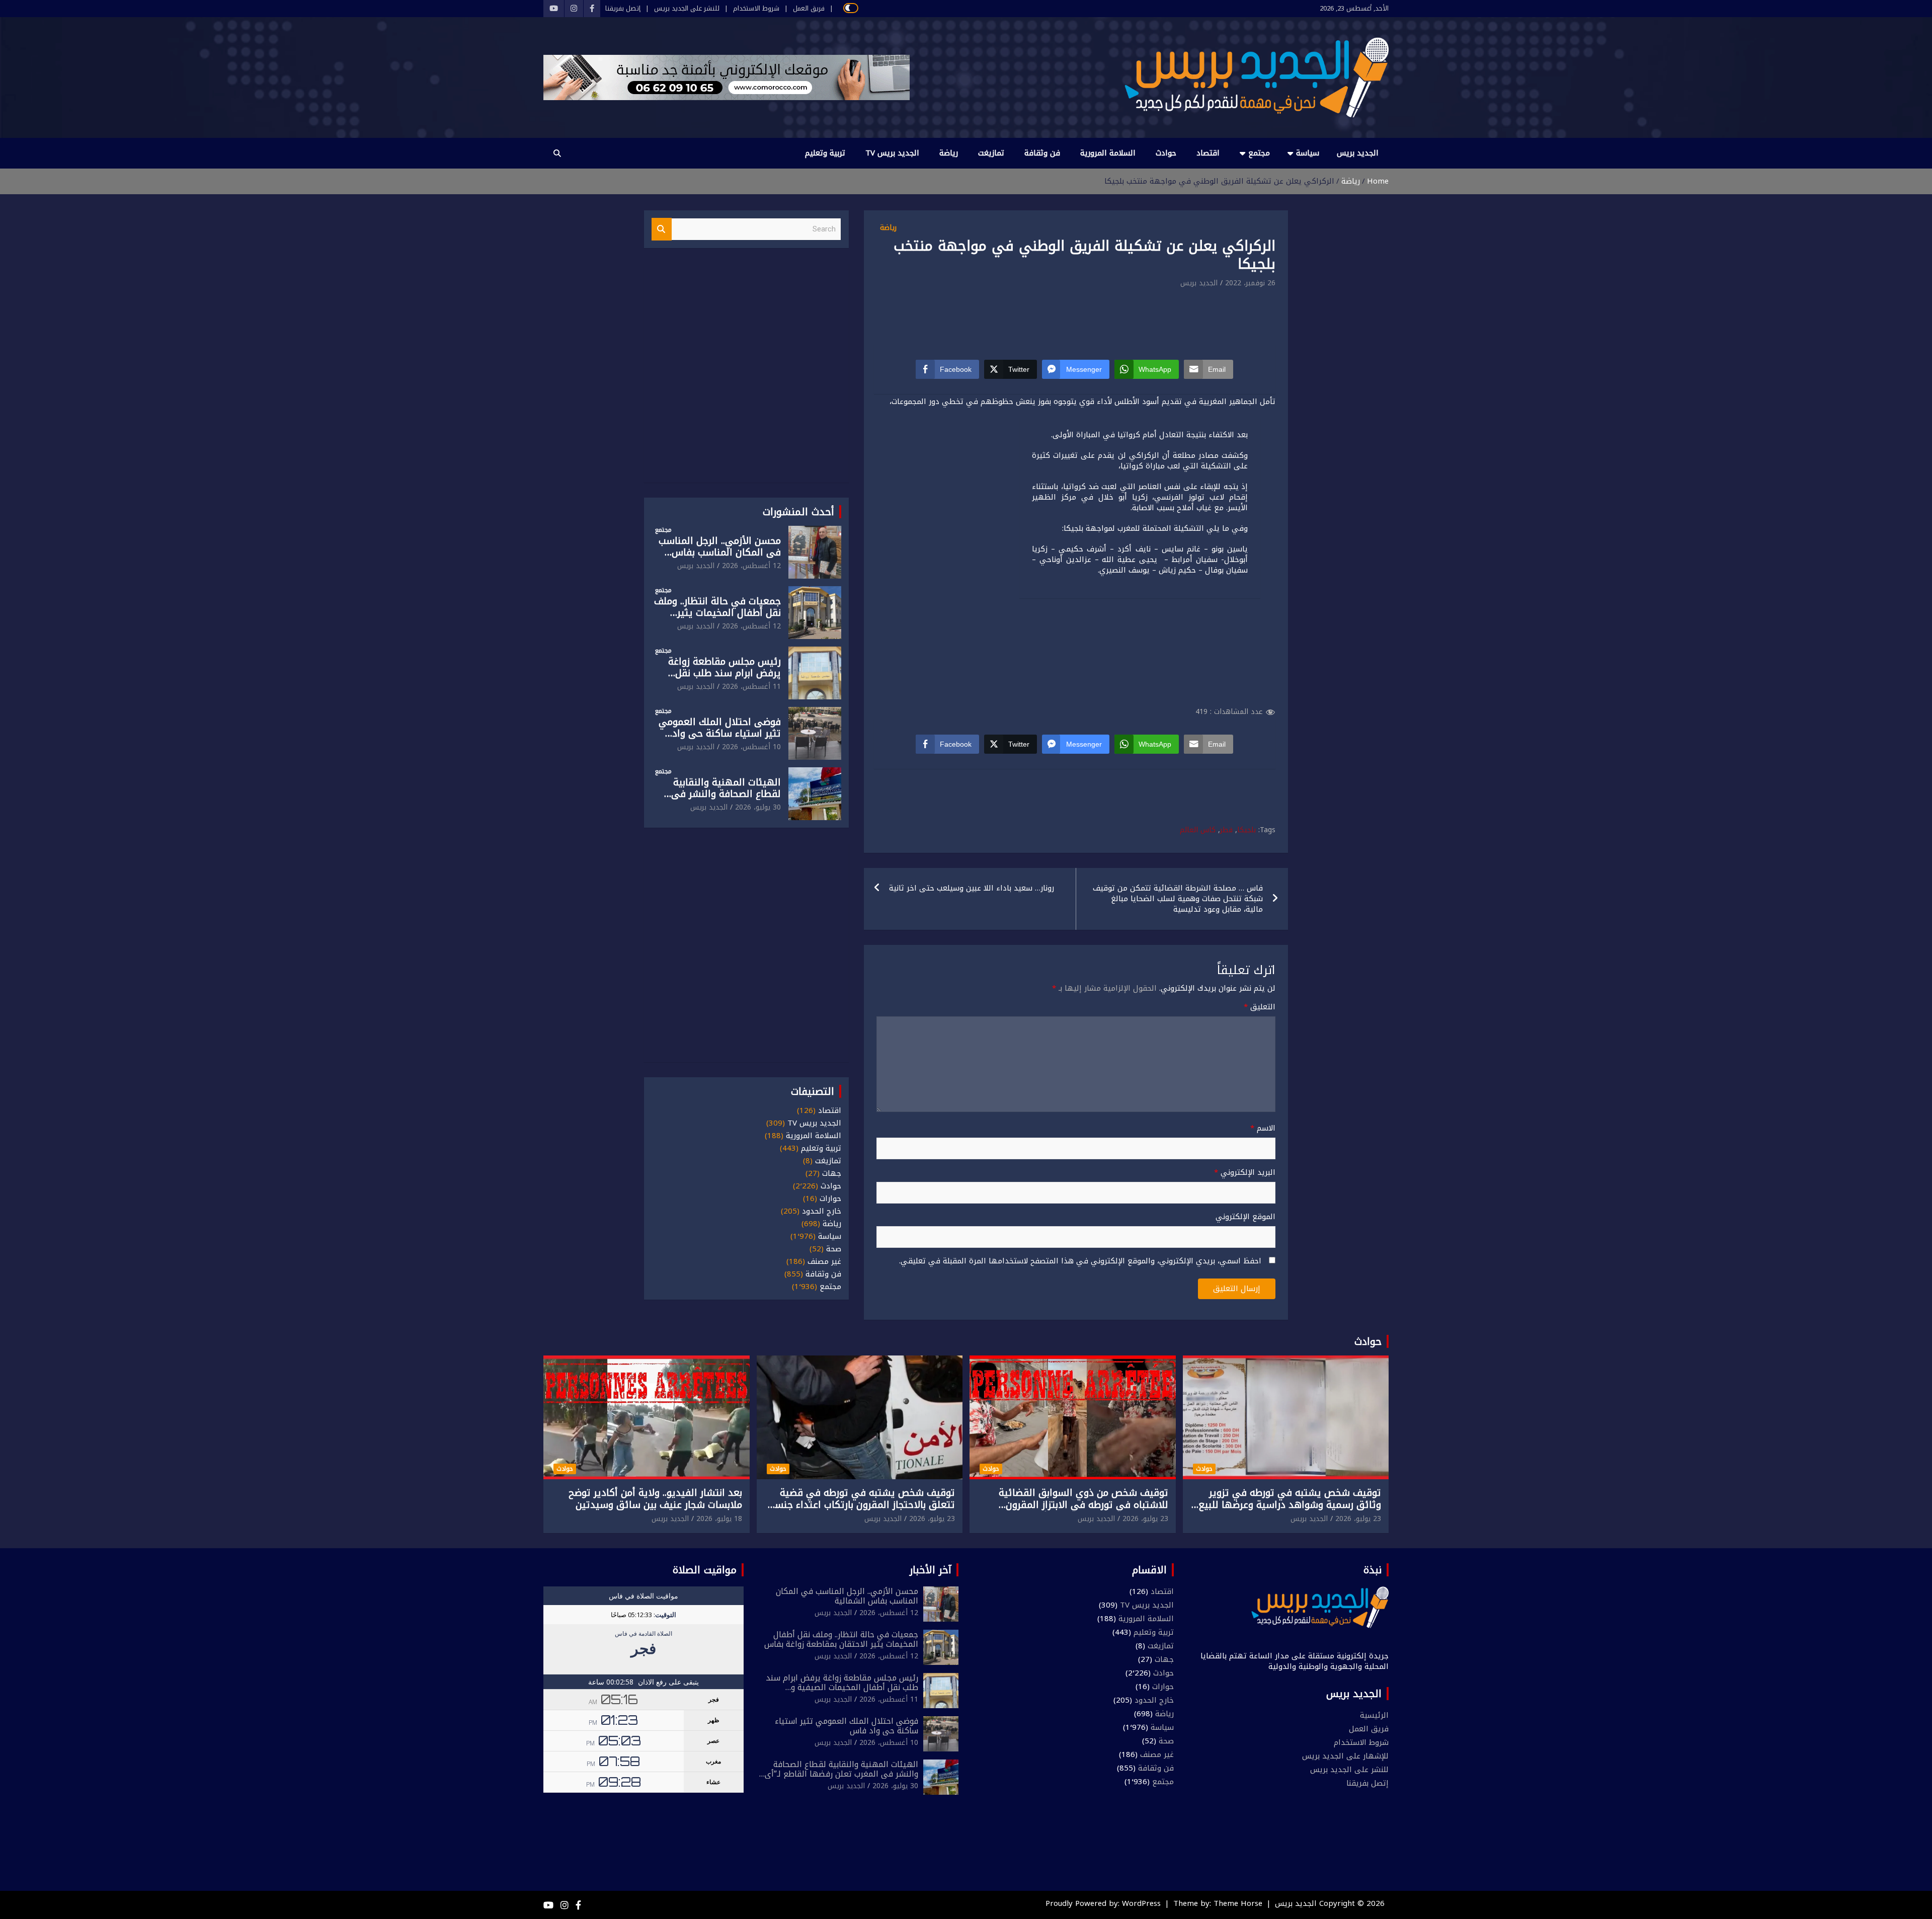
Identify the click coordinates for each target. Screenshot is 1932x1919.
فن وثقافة (1042, 153)
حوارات (830, 1199)
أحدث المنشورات (798, 512)
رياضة (949, 153)
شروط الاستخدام (756, 9)
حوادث (1166, 153)
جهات (832, 1174)
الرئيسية (1374, 1715)
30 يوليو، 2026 (758, 807)
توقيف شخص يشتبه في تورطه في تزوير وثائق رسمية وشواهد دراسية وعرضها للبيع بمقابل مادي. (1290, 1505)
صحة (834, 1249)
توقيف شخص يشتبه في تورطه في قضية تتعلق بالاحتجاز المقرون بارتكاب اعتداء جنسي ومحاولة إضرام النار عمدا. (860, 1505)
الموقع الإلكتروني (1245, 1217)
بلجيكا (1246, 830)
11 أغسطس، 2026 (751, 687)
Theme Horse (1238, 1903)
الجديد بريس (1358, 153)
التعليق (1260, 1007)
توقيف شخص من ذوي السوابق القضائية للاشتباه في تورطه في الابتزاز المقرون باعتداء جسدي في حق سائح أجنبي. (1083, 1505)
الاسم (1263, 1128)
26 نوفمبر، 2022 (1250, 283)
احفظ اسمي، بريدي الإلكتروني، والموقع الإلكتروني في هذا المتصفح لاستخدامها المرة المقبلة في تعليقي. (1080, 1261)
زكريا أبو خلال (1123, 497)
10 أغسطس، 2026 (751, 747)
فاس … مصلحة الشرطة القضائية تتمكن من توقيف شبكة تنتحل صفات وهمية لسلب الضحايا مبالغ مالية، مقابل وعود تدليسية (1178, 899)
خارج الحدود (822, 1211)
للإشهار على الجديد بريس (1345, 1756)
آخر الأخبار (931, 1570)
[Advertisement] (1076, 317)
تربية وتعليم (825, 153)
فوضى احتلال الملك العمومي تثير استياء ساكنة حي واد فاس (720, 734)
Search (662, 229)
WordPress (1141, 1903)
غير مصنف (824, 1262)
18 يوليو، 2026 (719, 1519)
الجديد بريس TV (892, 153)
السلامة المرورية (1108, 153)
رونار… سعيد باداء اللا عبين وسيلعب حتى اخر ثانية (972, 888)
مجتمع (1259, 153)
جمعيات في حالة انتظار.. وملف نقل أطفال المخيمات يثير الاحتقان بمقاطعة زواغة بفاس (717, 613)
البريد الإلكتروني (1245, 1173)
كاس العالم (1198, 830)
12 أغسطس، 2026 (751, 566)
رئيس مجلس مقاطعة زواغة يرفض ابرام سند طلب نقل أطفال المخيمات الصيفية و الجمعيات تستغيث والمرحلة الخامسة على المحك (842, 1692)
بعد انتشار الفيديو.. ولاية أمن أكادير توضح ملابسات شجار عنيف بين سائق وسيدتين (655, 1499)
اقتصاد (1208, 153)
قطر (1226, 830)
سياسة (1308, 153)
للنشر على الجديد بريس (687, 9)
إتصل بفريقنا (623, 9)
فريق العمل (809, 9)
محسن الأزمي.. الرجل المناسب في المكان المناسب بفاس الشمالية (720, 552)
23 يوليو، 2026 (1358, 1519)
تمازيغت (991, 153)
